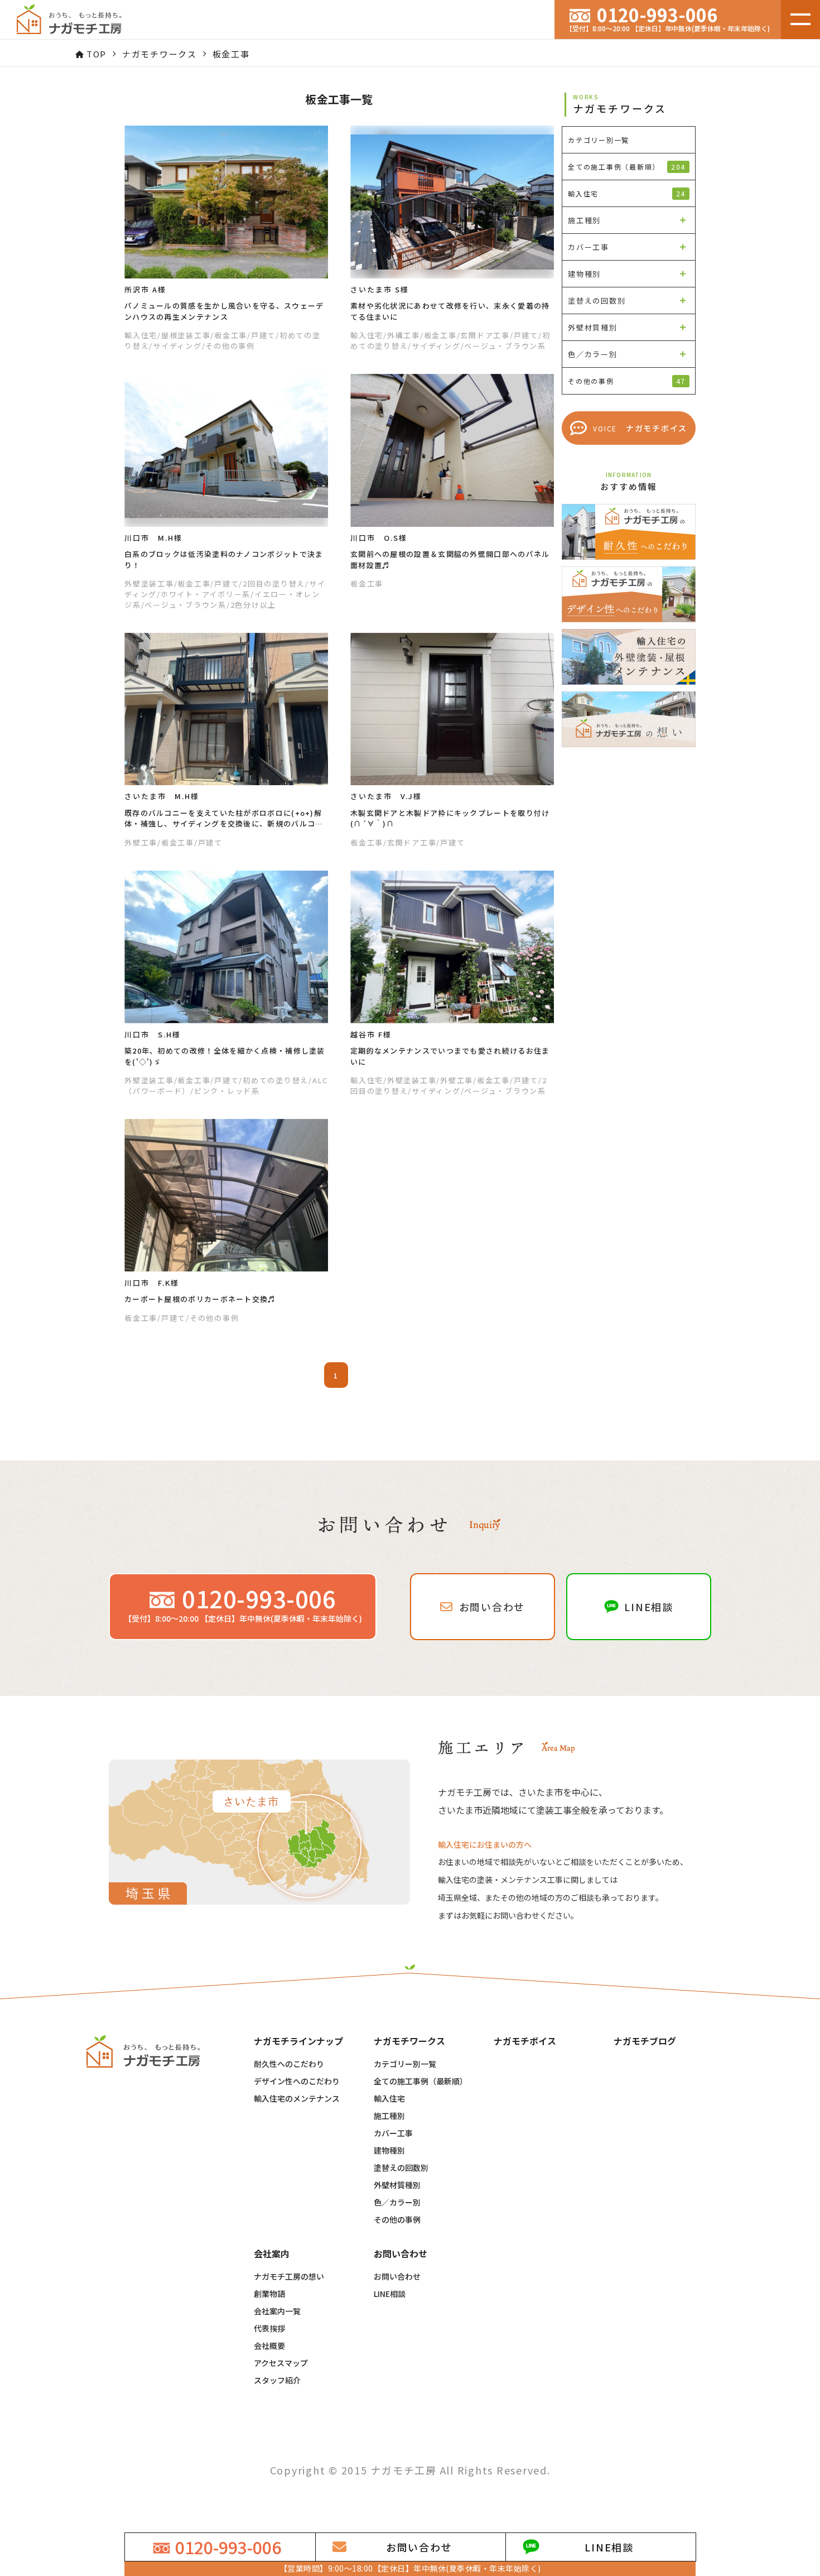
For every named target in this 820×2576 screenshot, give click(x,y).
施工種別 (389, 2116)
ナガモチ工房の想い (289, 2276)
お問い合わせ (397, 2276)
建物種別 (389, 2150)
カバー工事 (393, 2133)
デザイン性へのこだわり (297, 2081)
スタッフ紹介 (277, 2380)
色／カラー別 (397, 2202)
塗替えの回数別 (401, 2168)
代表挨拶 (269, 2328)
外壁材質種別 (397, 2185)
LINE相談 (390, 2294)
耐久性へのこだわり (289, 2064)
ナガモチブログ (645, 2041)
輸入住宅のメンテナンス (297, 2098)
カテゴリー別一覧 (405, 2064)
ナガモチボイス (525, 2041)
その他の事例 (397, 2219)
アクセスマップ (281, 2363)
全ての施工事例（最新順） (627, 167)
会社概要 (269, 2346)
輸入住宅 (389, 2098)
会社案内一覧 (277, 2311)
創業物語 (269, 2294)
